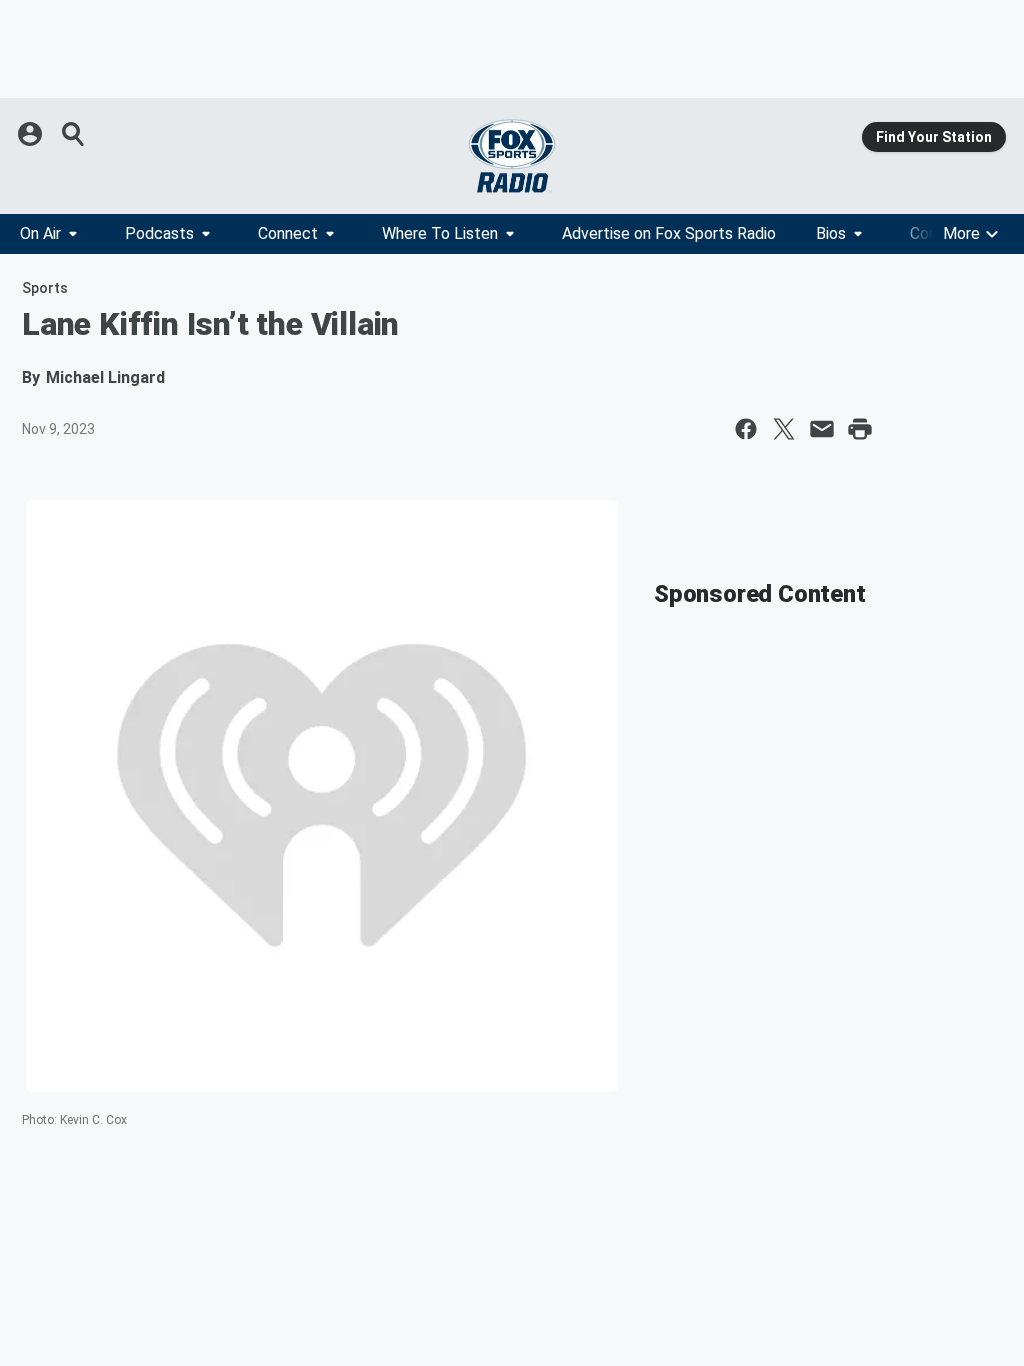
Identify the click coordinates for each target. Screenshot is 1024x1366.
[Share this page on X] (784, 429)
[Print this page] (860, 429)
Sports (45, 288)
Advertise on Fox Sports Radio (669, 233)
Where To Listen (440, 233)
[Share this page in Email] (822, 429)
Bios (831, 233)
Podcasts (159, 233)
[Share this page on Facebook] (746, 429)
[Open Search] (74, 134)
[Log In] (32, 134)
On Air (40, 233)
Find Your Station (934, 137)
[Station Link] (512, 156)
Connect (288, 233)
